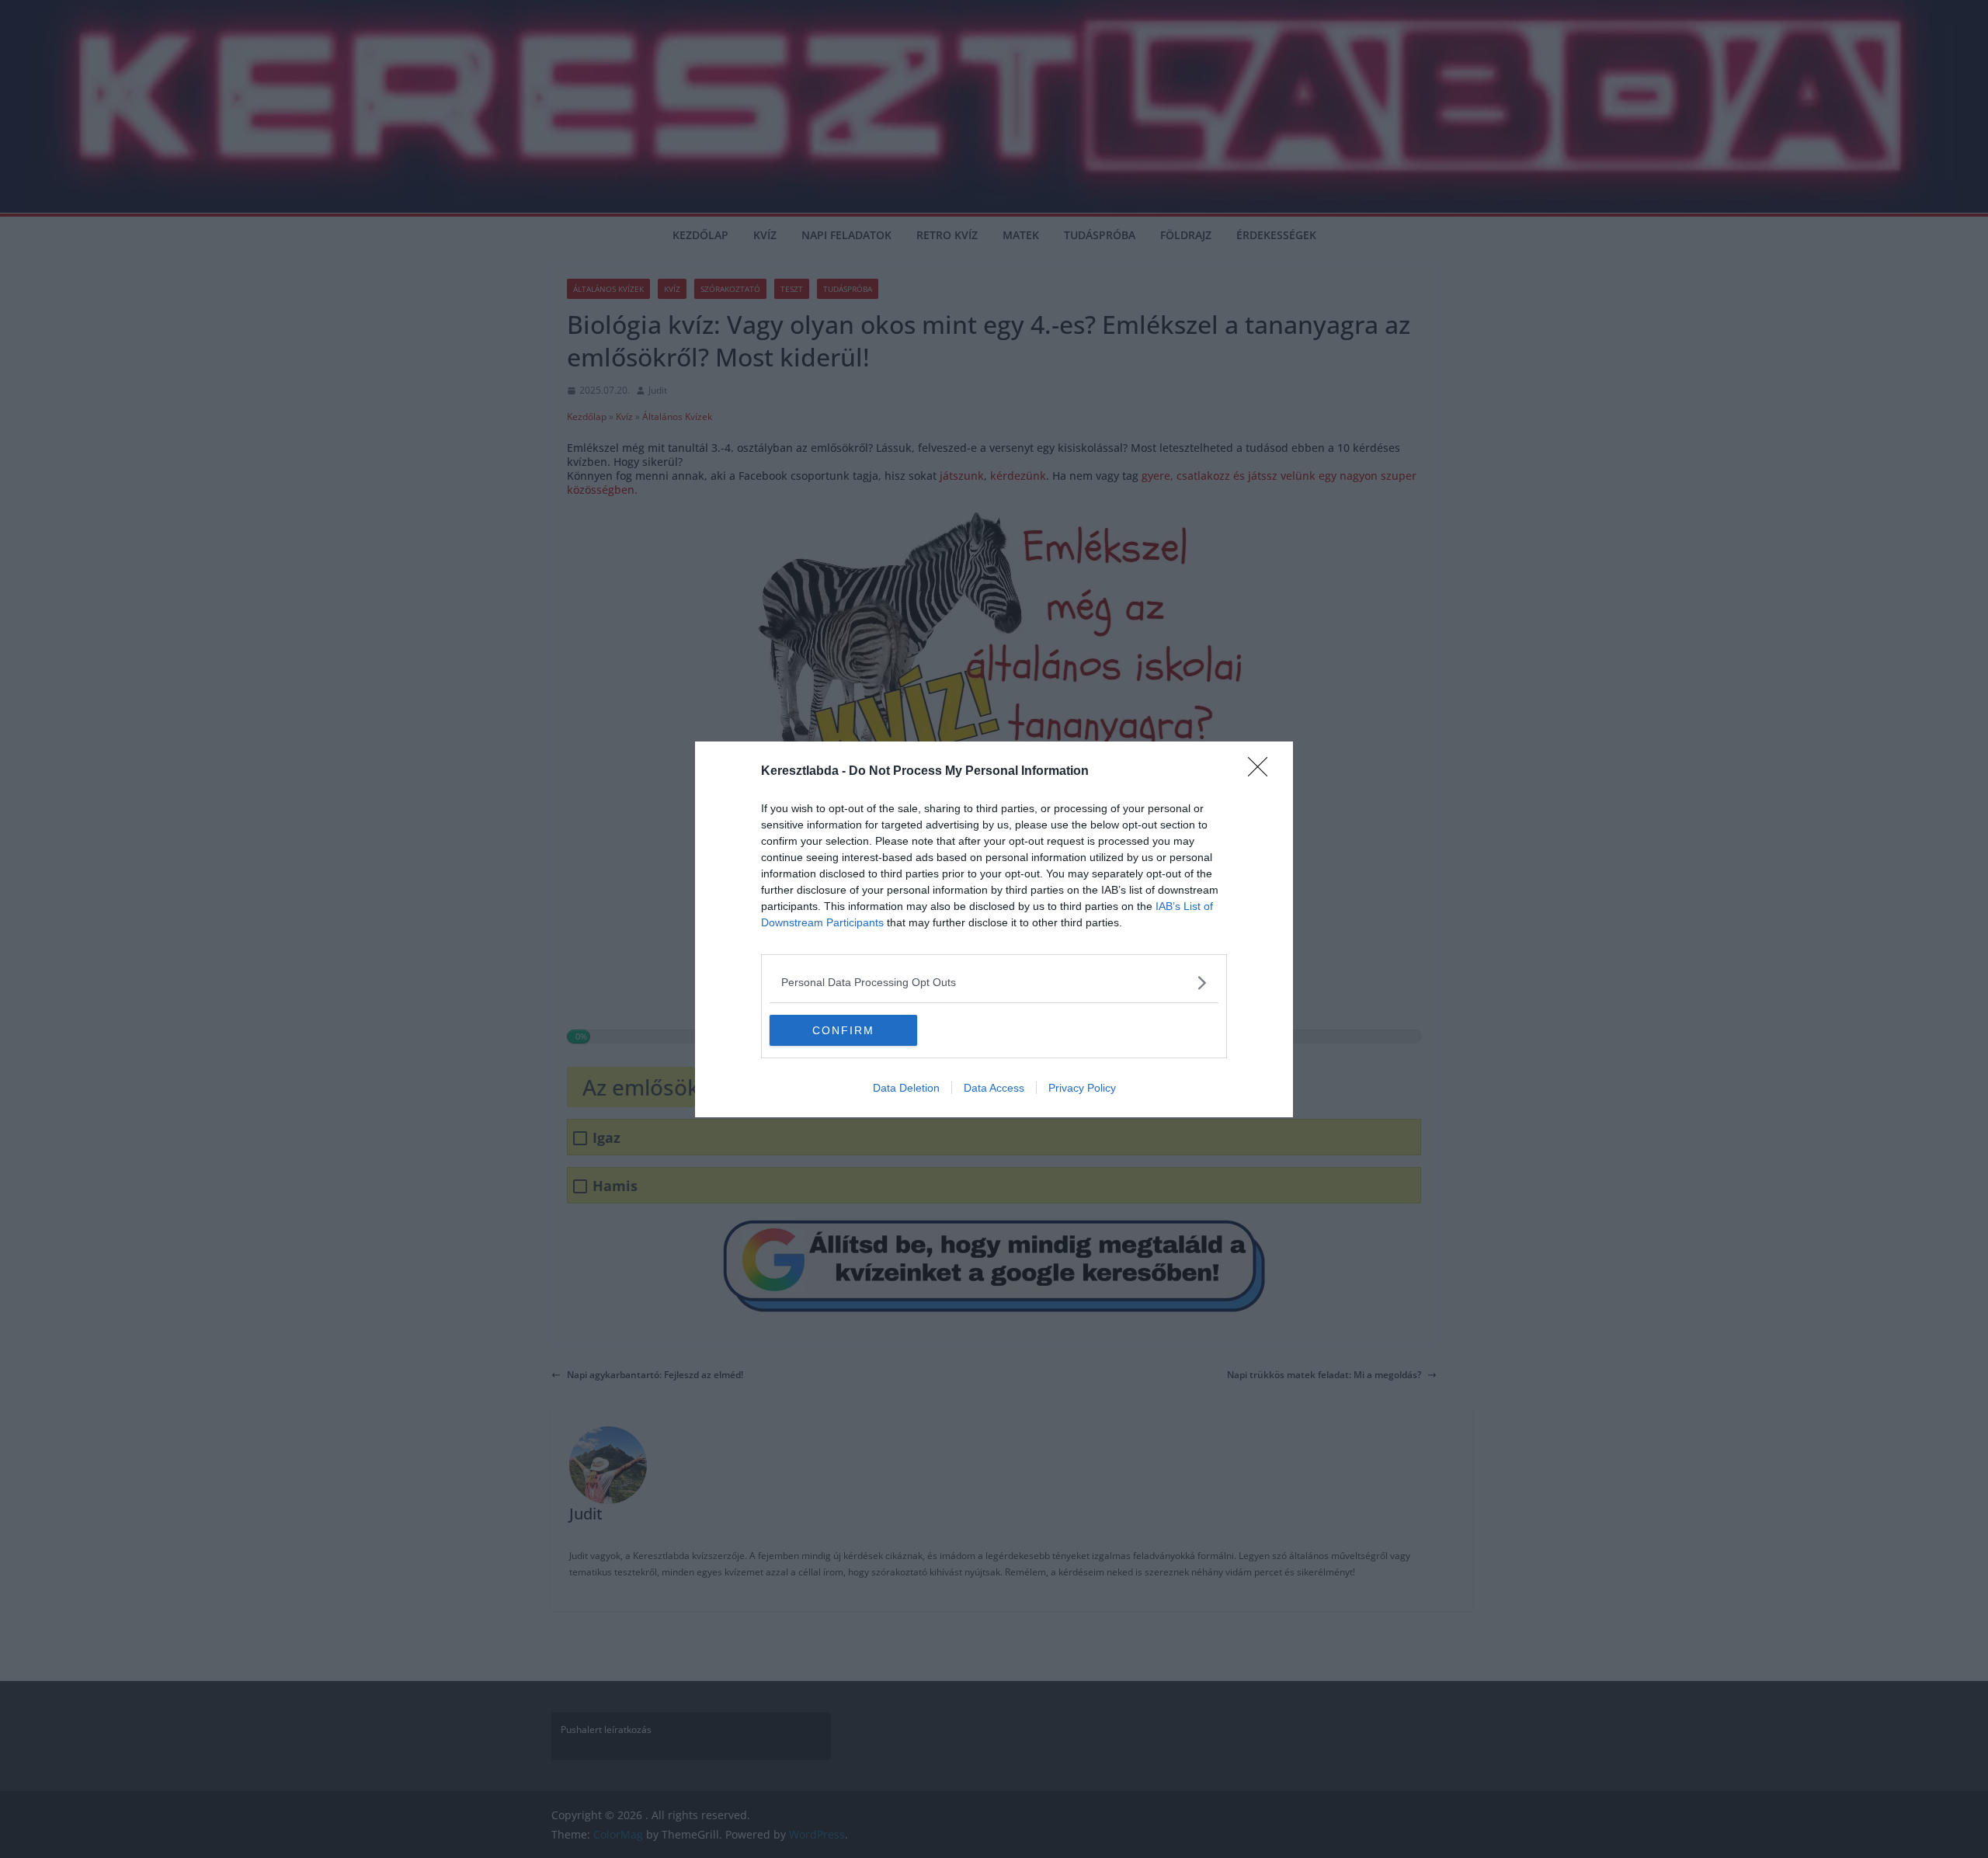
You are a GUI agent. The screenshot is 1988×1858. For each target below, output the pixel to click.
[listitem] (994, 983)
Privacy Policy (1082, 1088)
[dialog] (994, 929)
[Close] (1263, 772)
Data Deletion (906, 1088)
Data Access (994, 1088)
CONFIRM (843, 1030)
